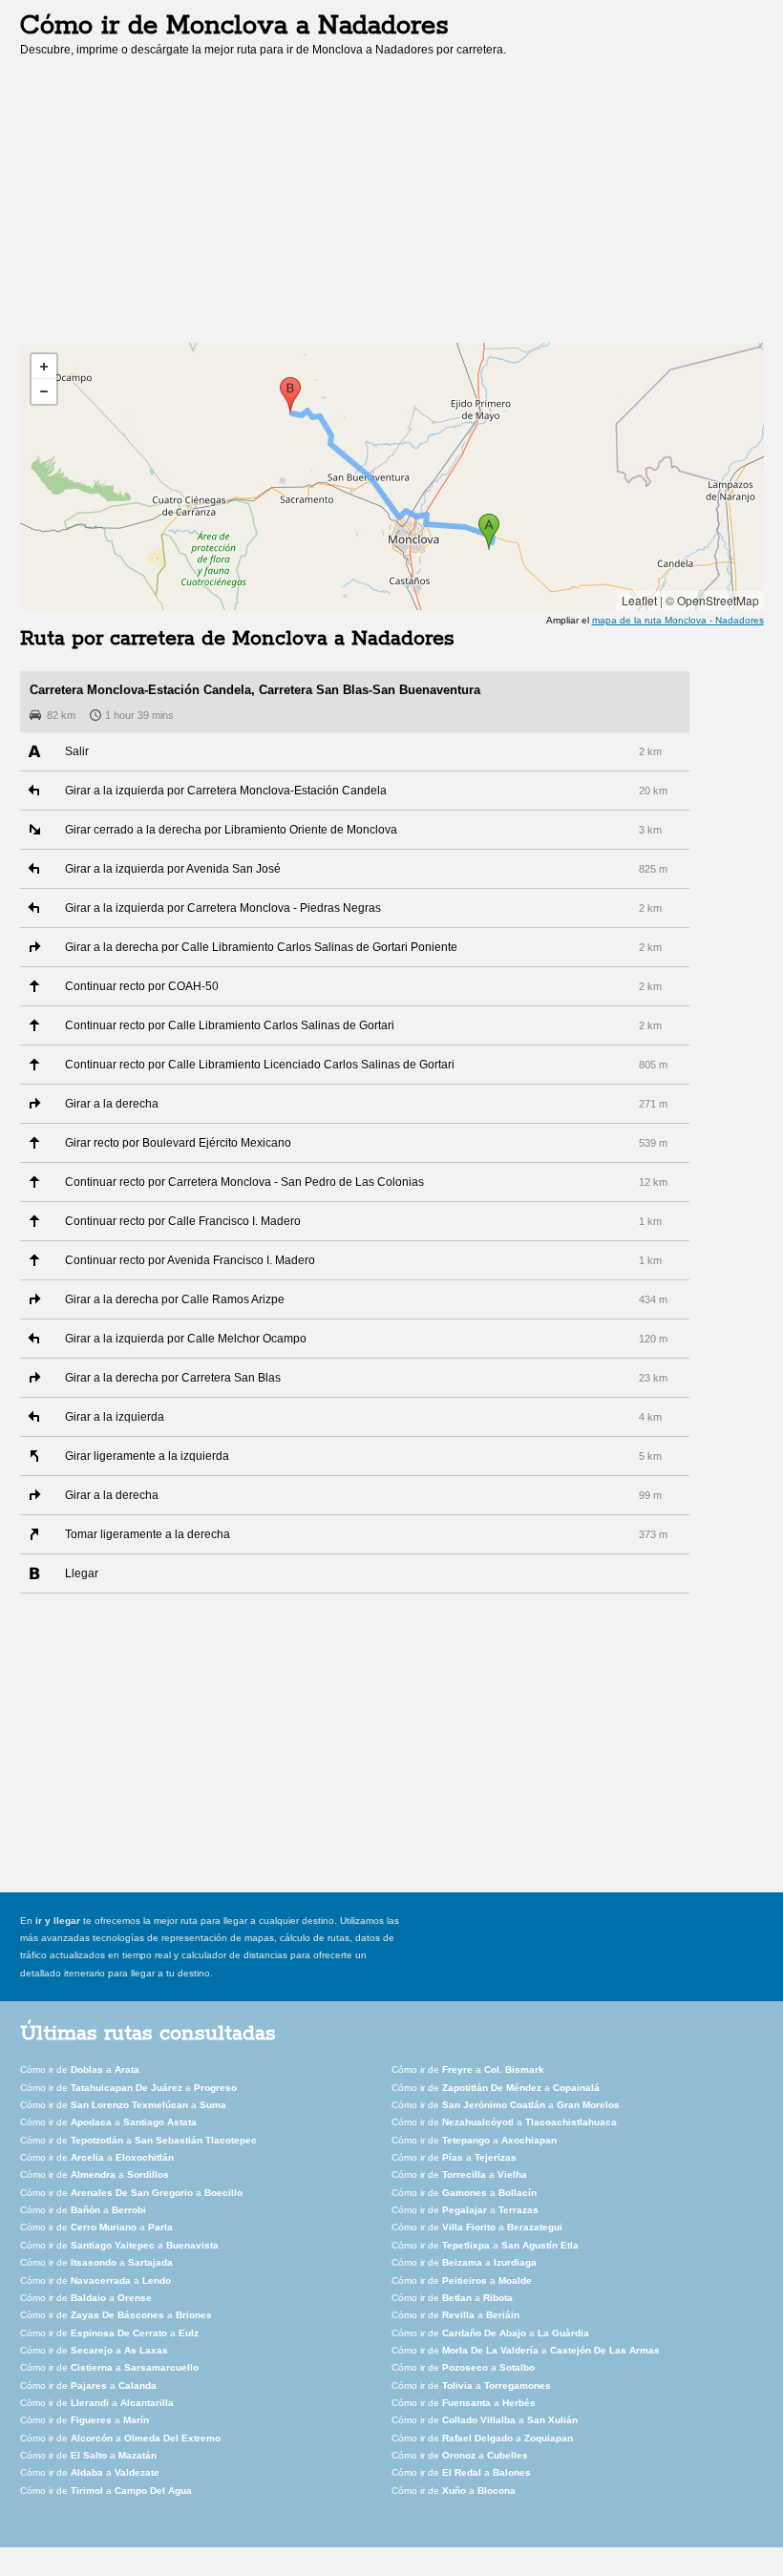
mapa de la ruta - (678, 620)
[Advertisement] (180, 206)
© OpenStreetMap (712, 600)
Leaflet (639, 600)
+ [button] (44, 367)
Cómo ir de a (80, 2069)
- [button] (44, 391)
